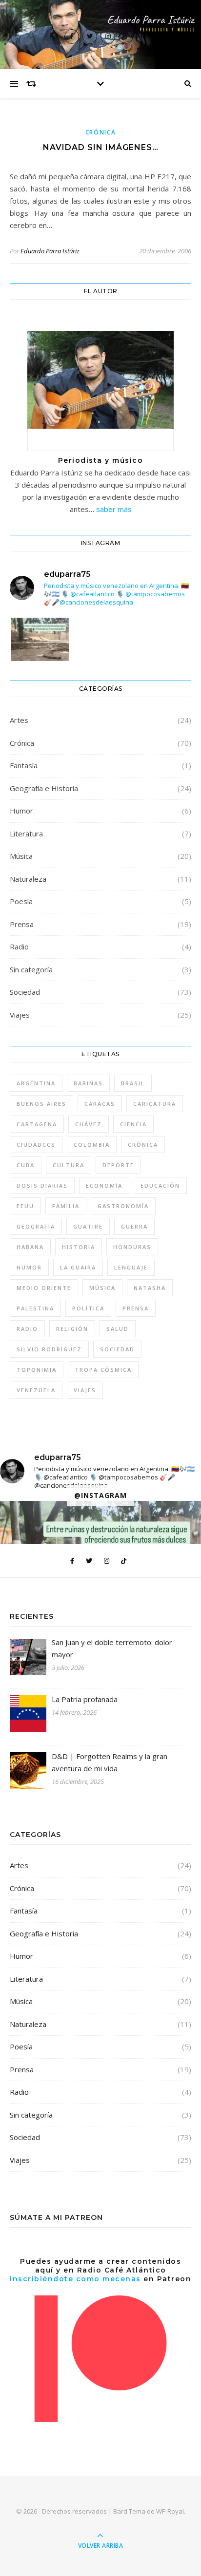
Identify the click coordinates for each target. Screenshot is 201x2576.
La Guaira (78, 1267)
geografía (36, 1226)
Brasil (133, 1083)
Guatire (88, 1226)
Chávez (89, 1124)
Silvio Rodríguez (49, 1349)
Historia (79, 1247)
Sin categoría (31, 969)
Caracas (100, 1104)
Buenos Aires (41, 1104)
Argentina (36, 1083)
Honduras (132, 1247)
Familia (66, 1206)
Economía (104, 1185)
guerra (134, 1226)
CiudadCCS (36, 1145)
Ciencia (133, 1124)
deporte (118, 1165)
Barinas (88, 1083)
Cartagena (37, 1124)
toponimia (37, 1370)
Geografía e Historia (44, 788)
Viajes (20, 1015)
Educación (160, 1185)
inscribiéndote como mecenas (75, 2279)
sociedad (117, 1349)
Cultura (69, 1165)
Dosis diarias (42, 1185)
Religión (72, 1329)
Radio (19, 947)
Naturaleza (28, 879)
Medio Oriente (44, 1288)
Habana (30, 1247)
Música (21, 856)
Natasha (150, 1288)
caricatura (155, 1104)
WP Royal (170, 2511)
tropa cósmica (103, 1370)
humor (29, 1267)
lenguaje (131, 1267)
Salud (118, 1329)
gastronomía (123, 1206)
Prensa (22, 924)
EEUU (25, 1206)
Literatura (26, 833)
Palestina (35, 1308)
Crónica (101, 132)
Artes (19, 720)
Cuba (26, 1165)
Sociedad (25, 992)
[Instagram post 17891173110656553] (40, 656)
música (102, 1288)
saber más (114, 509)
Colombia (92, 1145)
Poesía (21, 901)
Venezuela (36, 1390)
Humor (21, 811)
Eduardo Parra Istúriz (50, 251)
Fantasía (24, 765)
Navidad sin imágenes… (101, 147)
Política (88, 1308)
